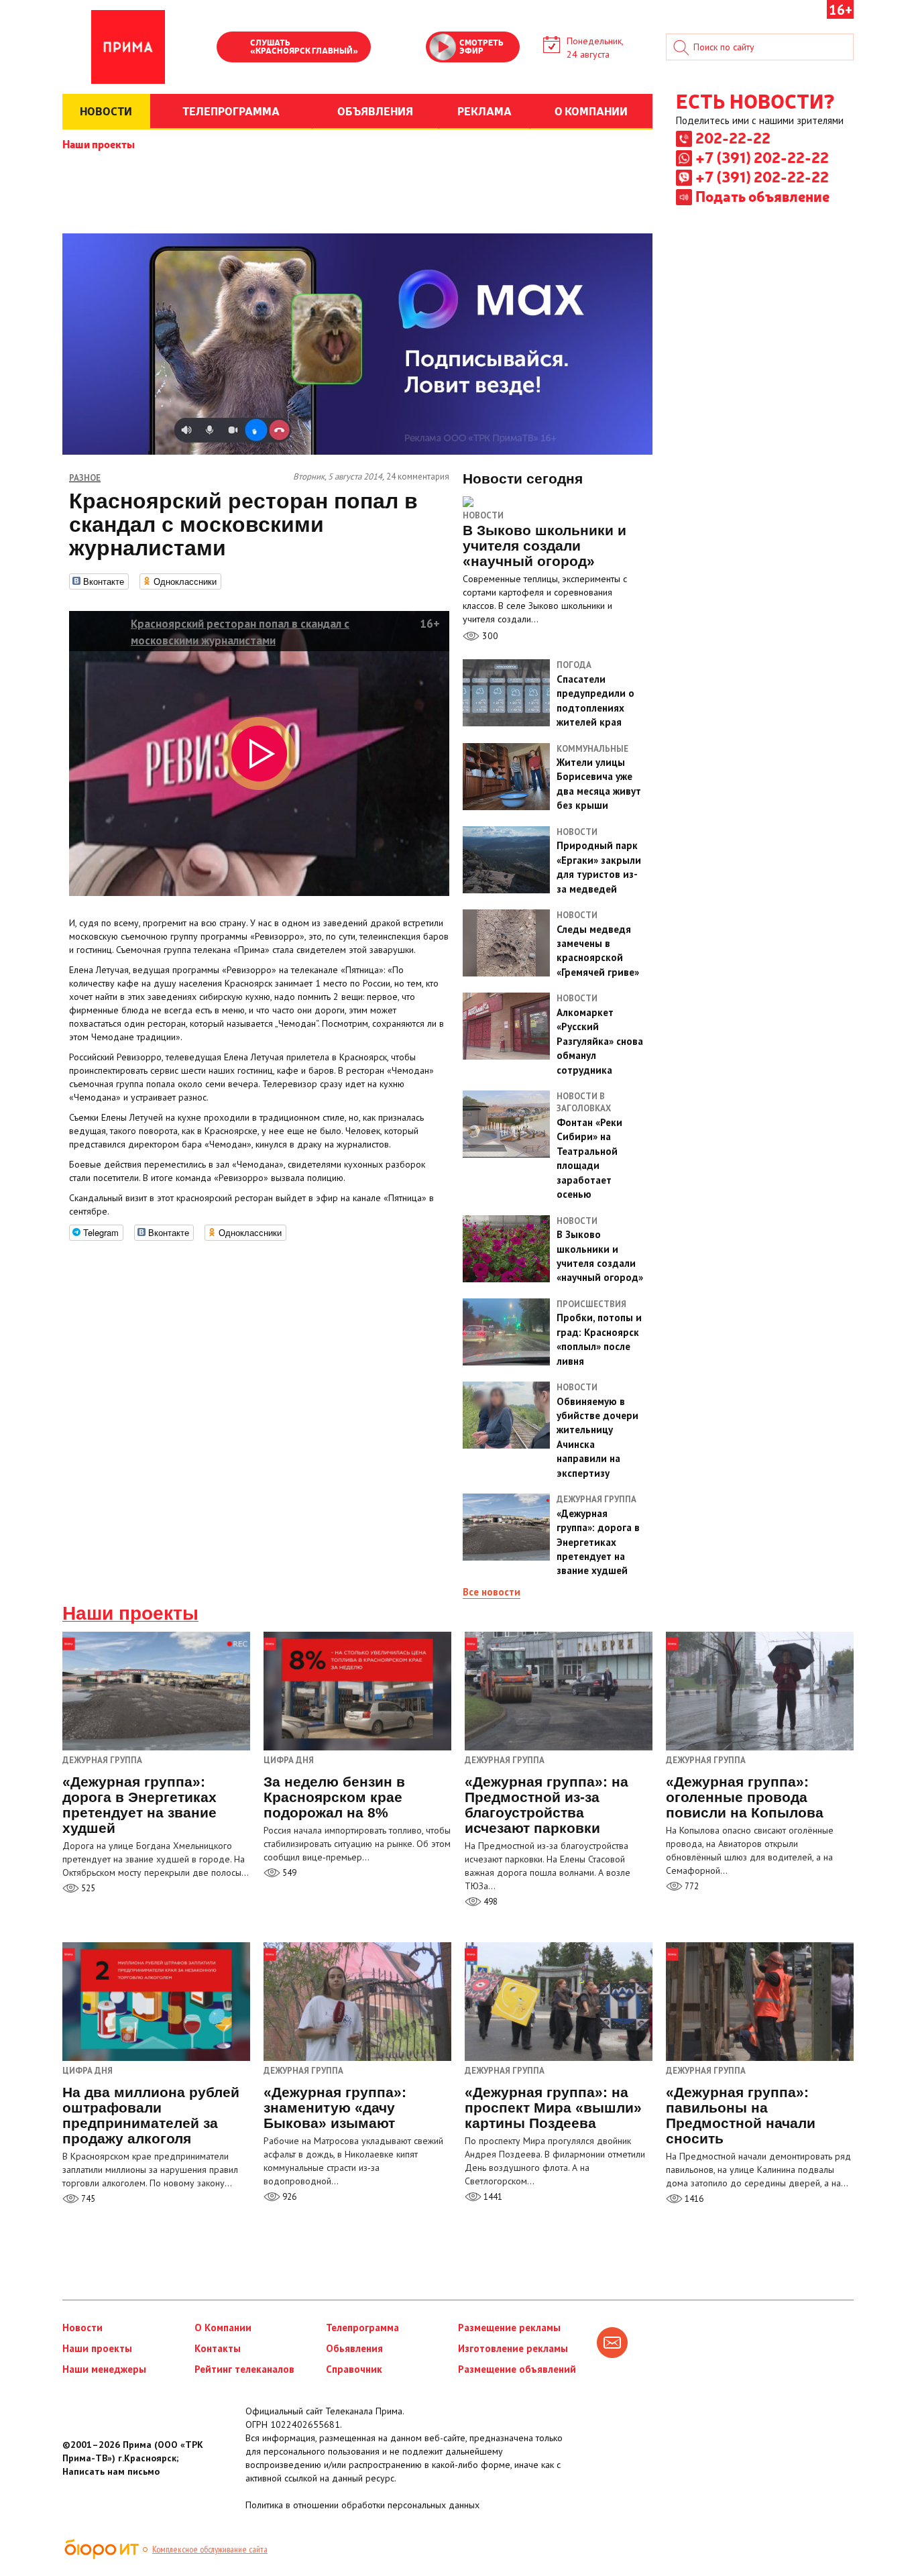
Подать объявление (762, 196)
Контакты (218, 2348)
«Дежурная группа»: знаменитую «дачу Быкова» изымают (335, 2108)
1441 (492, 2197)
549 (288, 1873)
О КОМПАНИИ (591, 111)
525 (87, 1888)
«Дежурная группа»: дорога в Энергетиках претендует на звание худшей (139, 1805)
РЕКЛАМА (484, 111)
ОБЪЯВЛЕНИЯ (375, 111)
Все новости (492, 1592)
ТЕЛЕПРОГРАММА (231, 111)
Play (233, 48)
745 (87, 2199)
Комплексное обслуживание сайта (210, 2549)
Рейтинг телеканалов (244, 2369)
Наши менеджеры (104, 2369)
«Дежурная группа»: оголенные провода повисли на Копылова (745, 1797)
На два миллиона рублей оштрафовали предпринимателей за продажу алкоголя (151, 2115)
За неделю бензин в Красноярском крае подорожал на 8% (334, 1797)
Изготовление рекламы (513, 2348)
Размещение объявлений (517, 2369)
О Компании (223, 2328)
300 (489, 636)
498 (490, 1902)
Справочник (354, 2369)
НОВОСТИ (106, 111)
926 (288, 2197)
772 (691, 1886)
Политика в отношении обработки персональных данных (362, 2505)
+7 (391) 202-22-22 (762, 157)
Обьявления (354, 2348)
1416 (693, 2199)
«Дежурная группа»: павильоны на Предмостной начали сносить (741, 2115)
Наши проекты (99, 144)
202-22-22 (733, 137)
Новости (483, 515)
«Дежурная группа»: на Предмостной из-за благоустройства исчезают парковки (547, 1805)
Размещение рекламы (509, 2328)
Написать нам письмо (111, 2471)
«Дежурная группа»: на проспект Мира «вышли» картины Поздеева (553, 2108)
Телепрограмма (362, 2328)
